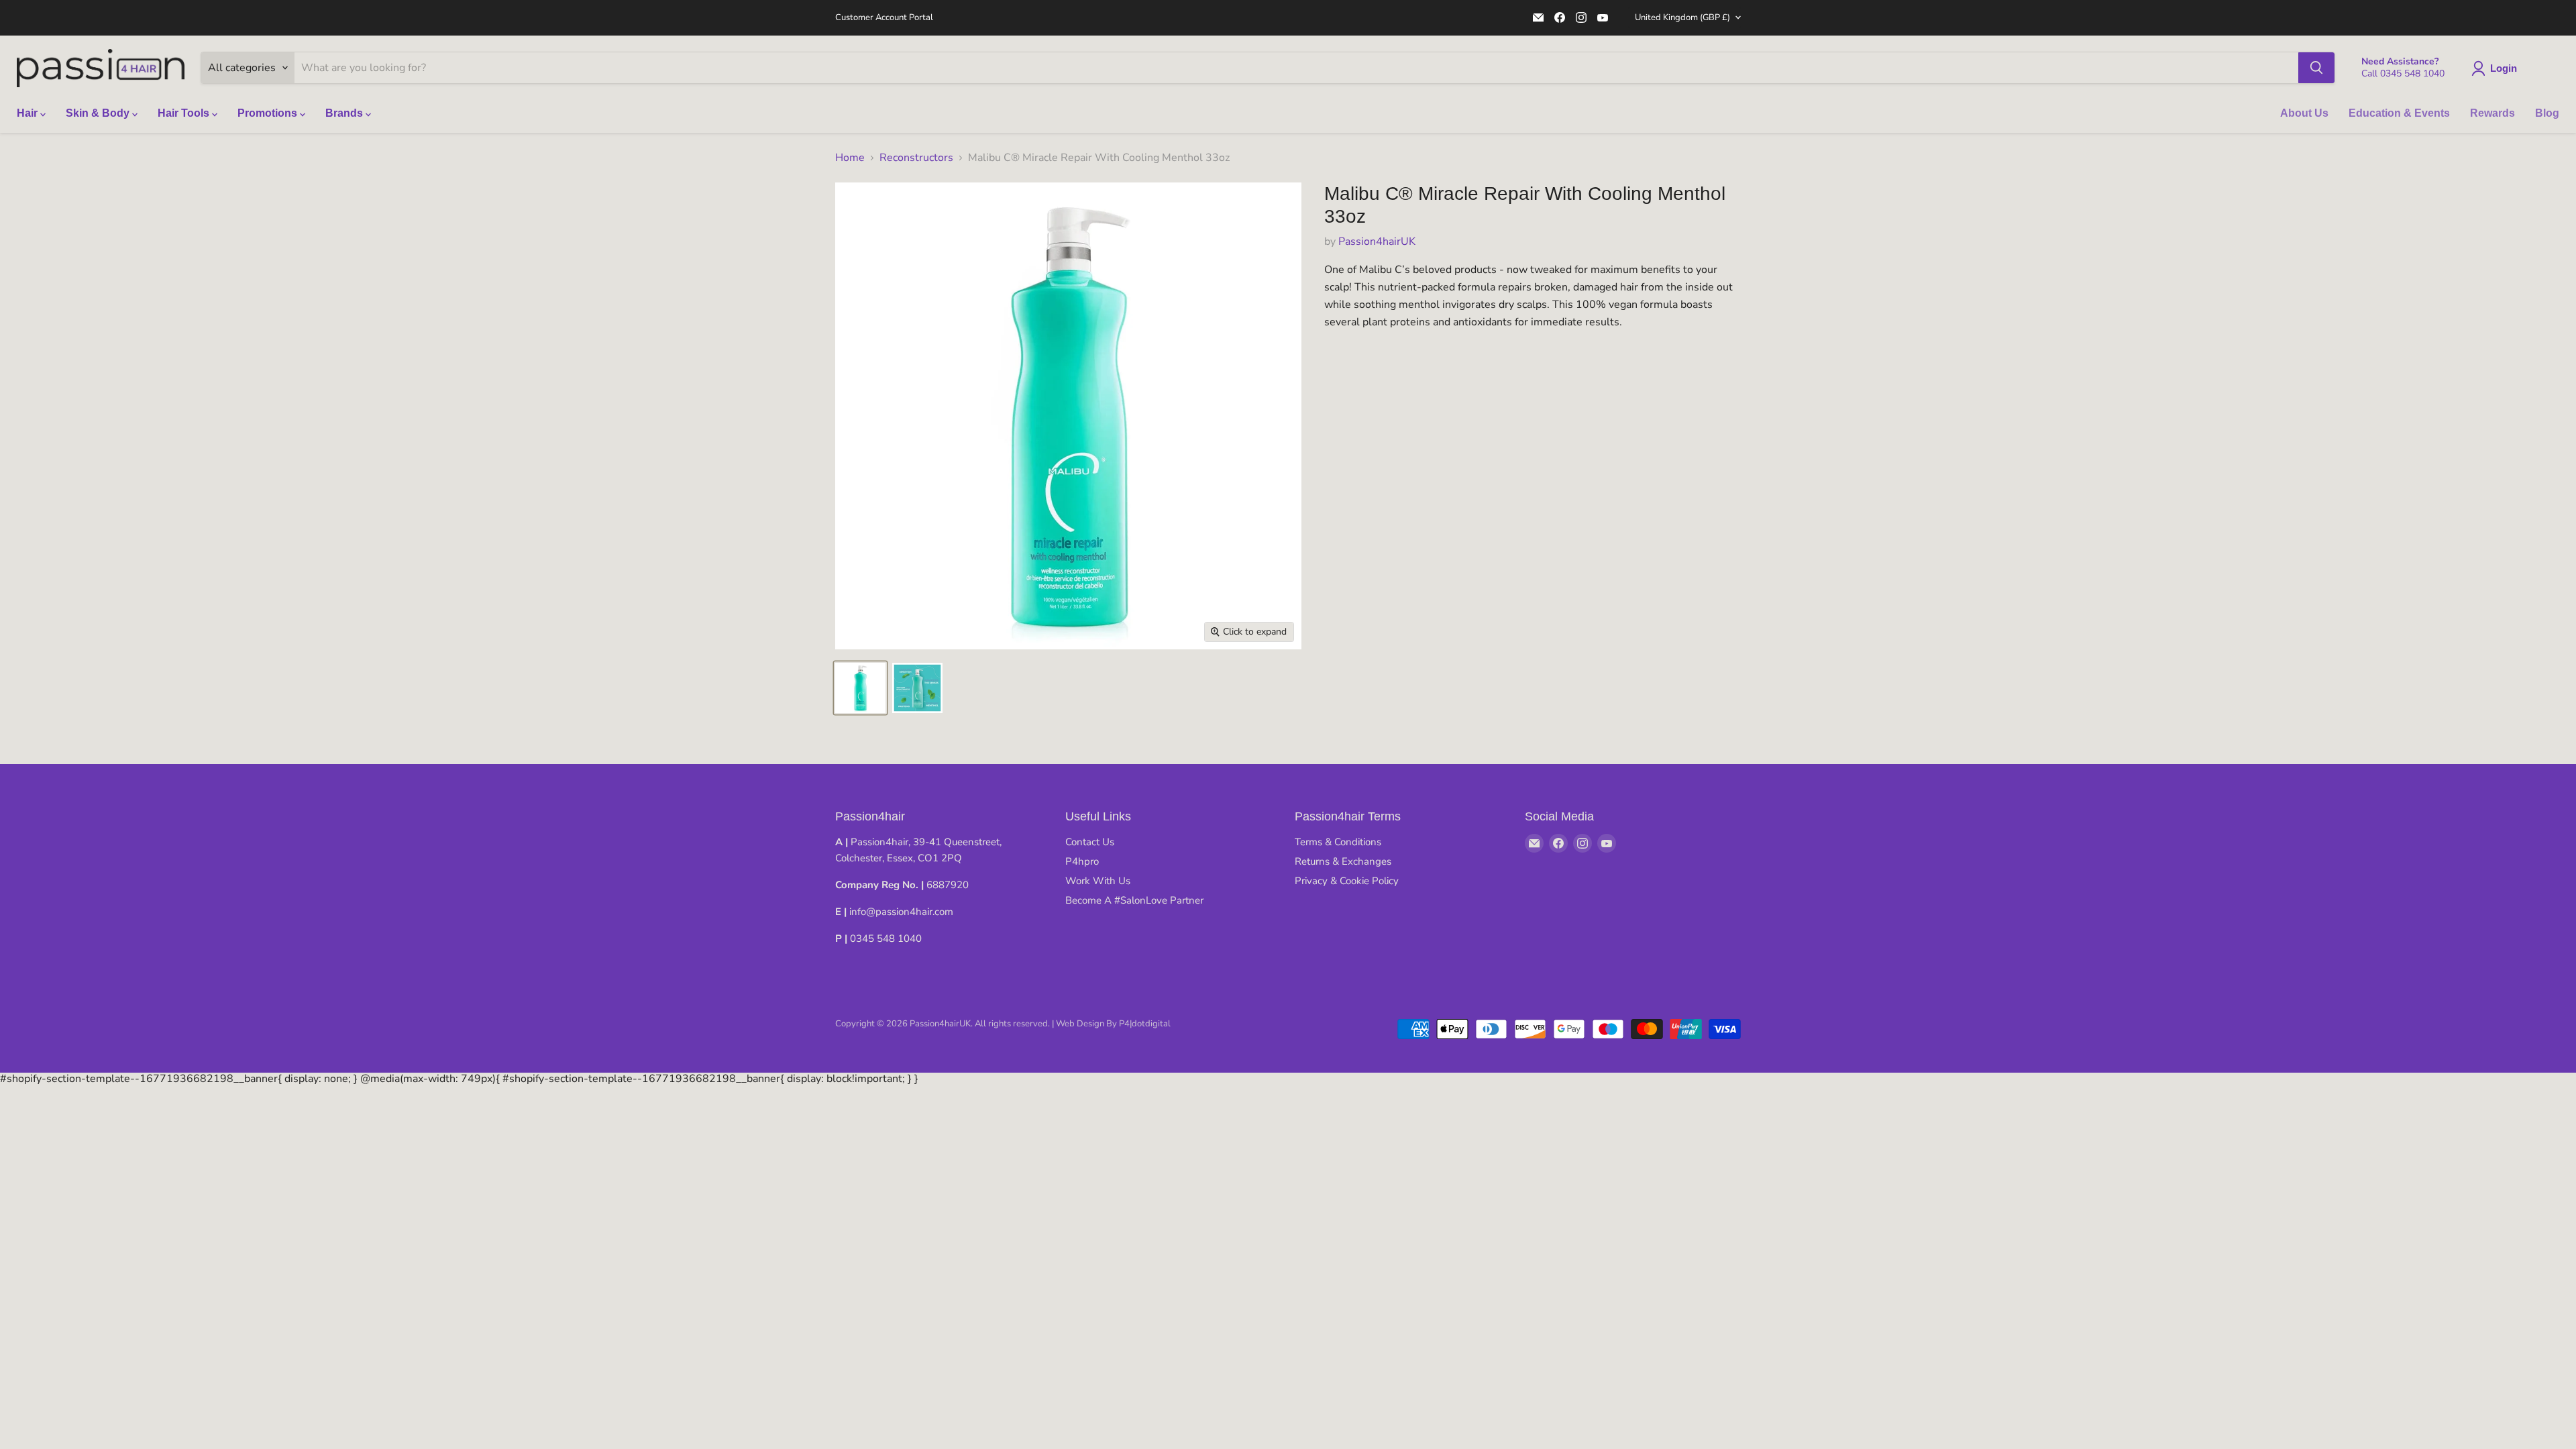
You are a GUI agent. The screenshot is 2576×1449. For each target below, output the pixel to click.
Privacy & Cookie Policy (1347, 881)
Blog (2547, 113)
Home (850, 158)
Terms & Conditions (1338, 842)
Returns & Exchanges (1343, 861)
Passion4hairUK (1377, 241)
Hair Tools (185, 113)
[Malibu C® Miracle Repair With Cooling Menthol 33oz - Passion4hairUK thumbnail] (860, 688)
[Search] (2316, 68)
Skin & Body (99, 113)
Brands (345, 113)
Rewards (2492, 113)
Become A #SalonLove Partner (1134, 900)
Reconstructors (916, 158)
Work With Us (1098, 881)
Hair (29, 113)
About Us (2304, 113)
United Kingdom (1682, 17)
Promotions (269, 113)
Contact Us (1090, 842)
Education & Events (2399, 113)
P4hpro (1082, 861)
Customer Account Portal (884, 18)
